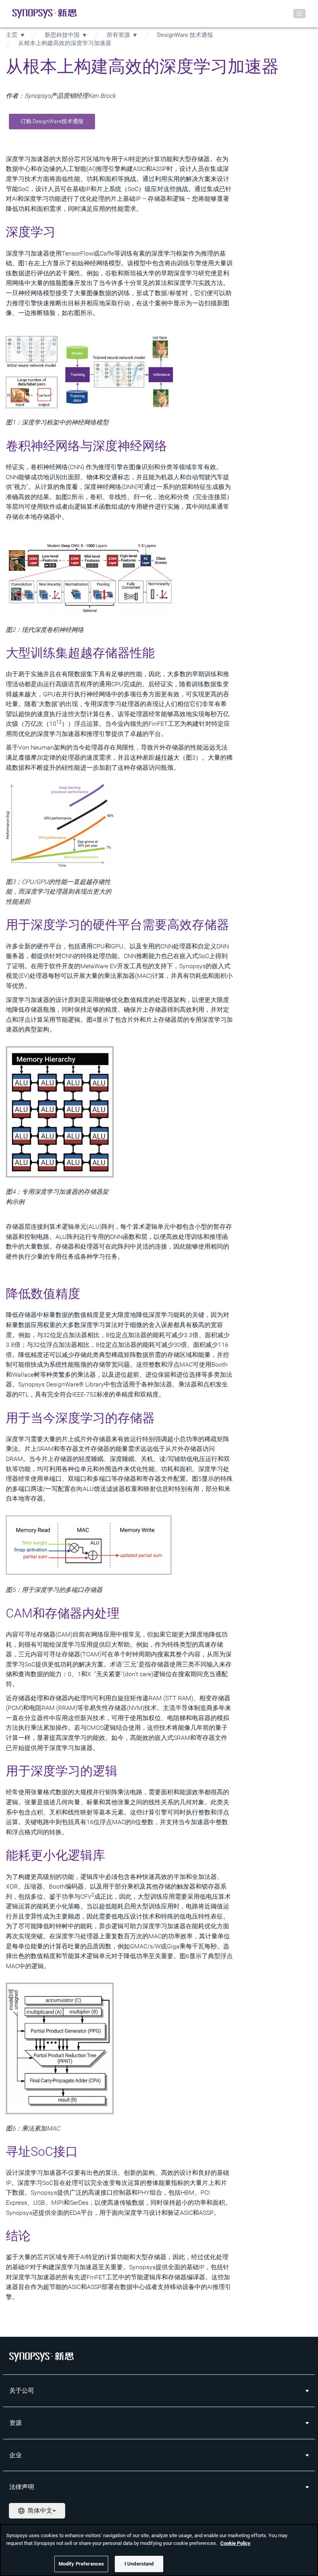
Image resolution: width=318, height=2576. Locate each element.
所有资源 (118, 35)
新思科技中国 (62, 35)
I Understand (139, 2564)
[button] (52, 122)
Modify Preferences (81, 2564)
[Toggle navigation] (299, 14)
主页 (12, 35)
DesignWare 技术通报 (185, 35)
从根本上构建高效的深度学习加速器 (65, 43)
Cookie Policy (235, 2543)
